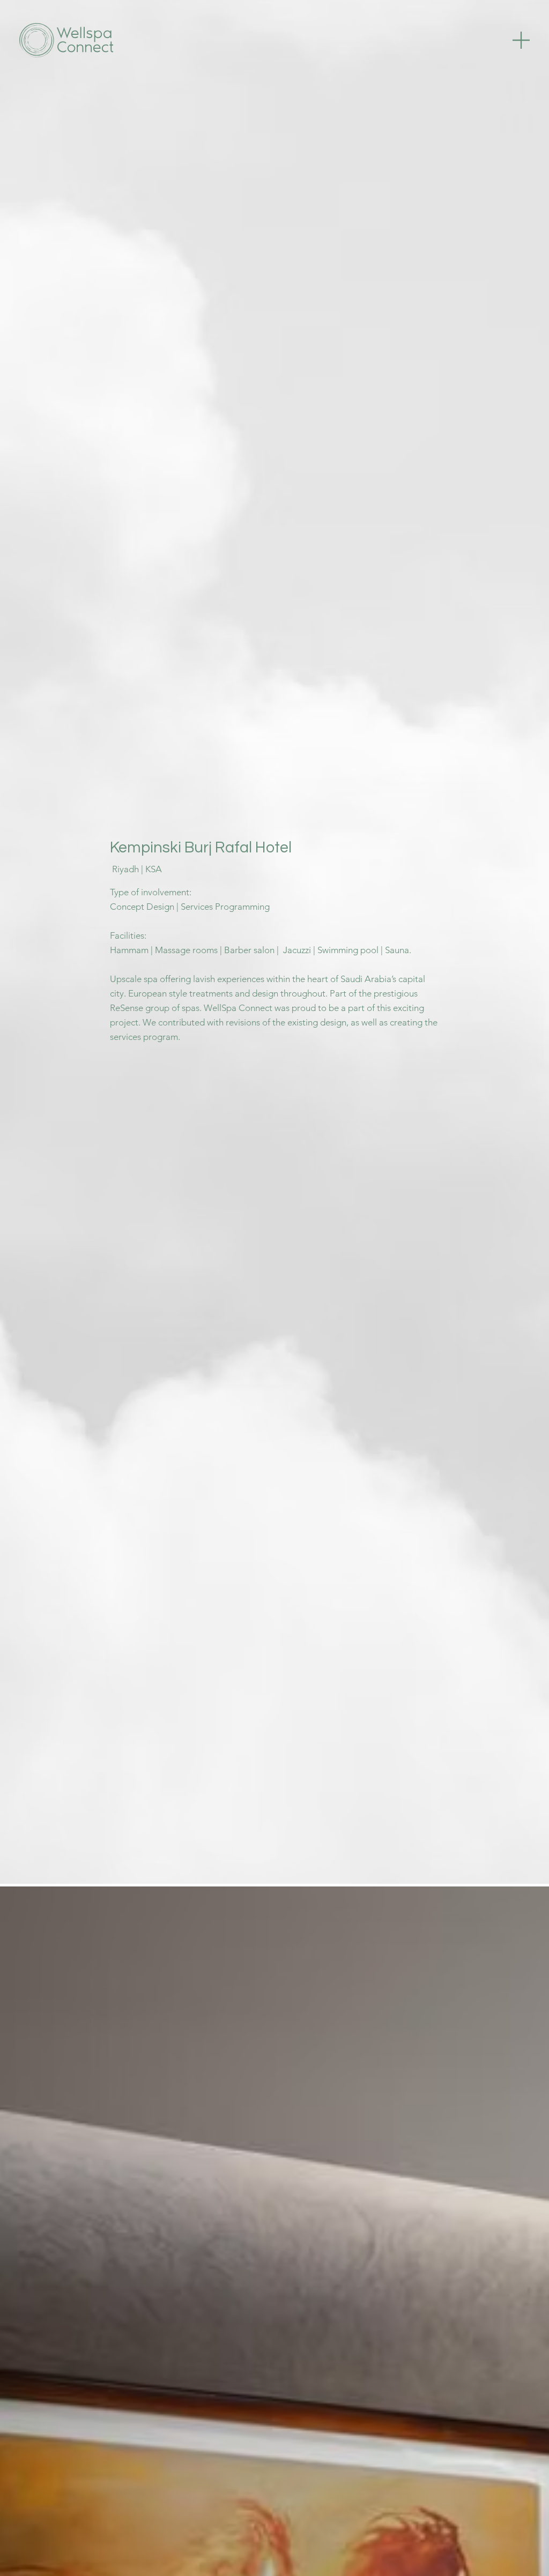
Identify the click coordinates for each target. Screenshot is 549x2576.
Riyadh (125, 869)
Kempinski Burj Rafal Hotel (201, 848)
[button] (521, 40)
